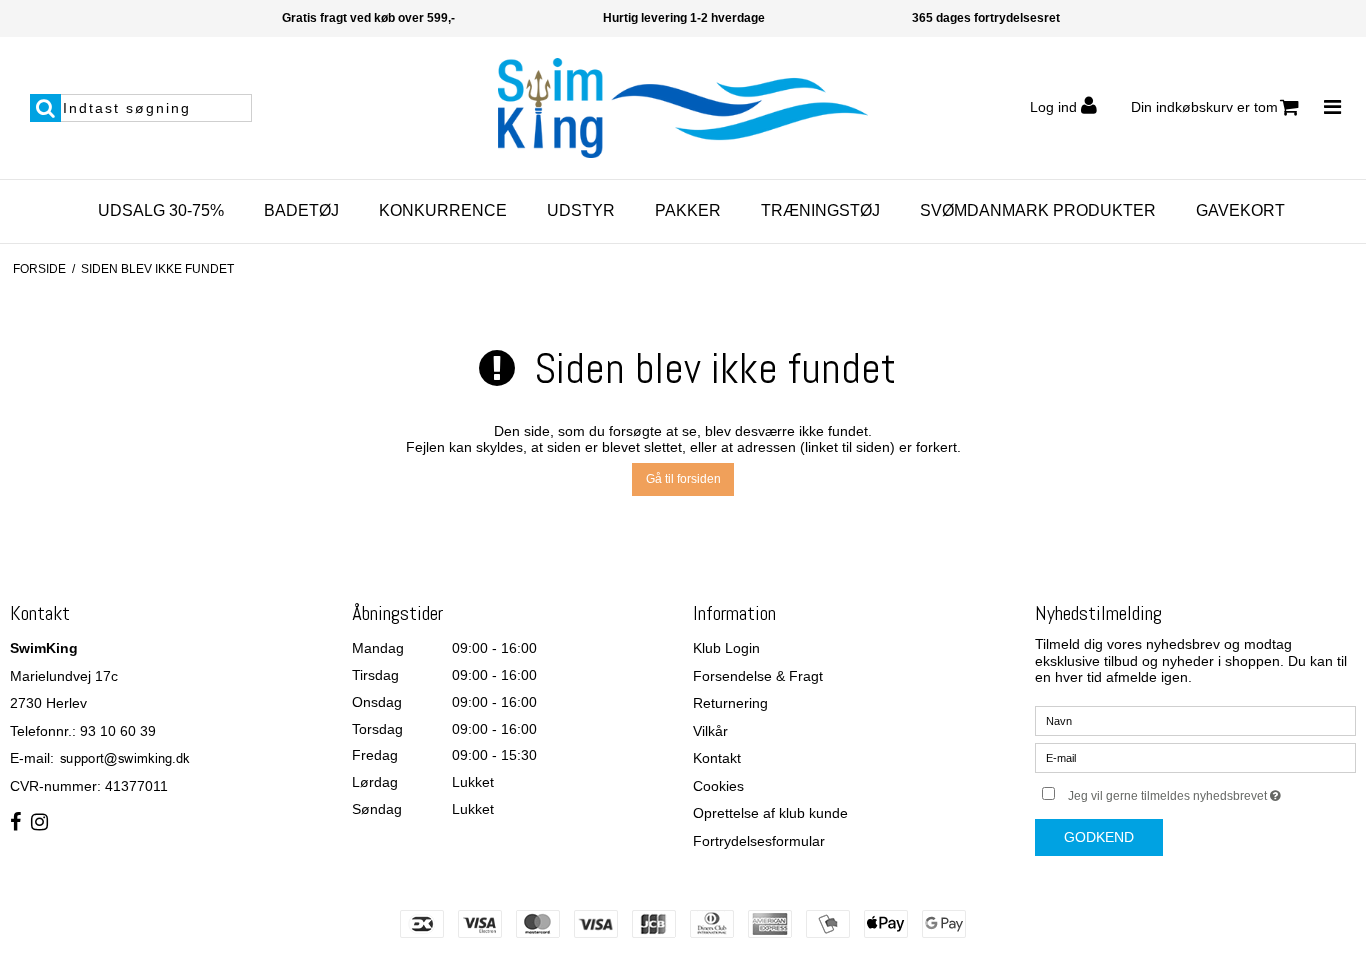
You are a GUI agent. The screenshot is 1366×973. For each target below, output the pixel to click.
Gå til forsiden (683, 479)
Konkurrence (443, 210)
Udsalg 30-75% (161, 210)
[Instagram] (39, 823)
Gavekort (1240, 210)
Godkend (1099, 837)
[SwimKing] (683, 108)
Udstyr (581, 210)
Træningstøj (820, 210)
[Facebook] (15, 823)
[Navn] (1196, 720)
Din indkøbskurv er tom (1204, 107)
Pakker (688, 210)
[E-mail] (1196, 757)
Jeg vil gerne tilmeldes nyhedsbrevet (1212, 791)
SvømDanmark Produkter (1038, 210)
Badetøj (301, 210)
